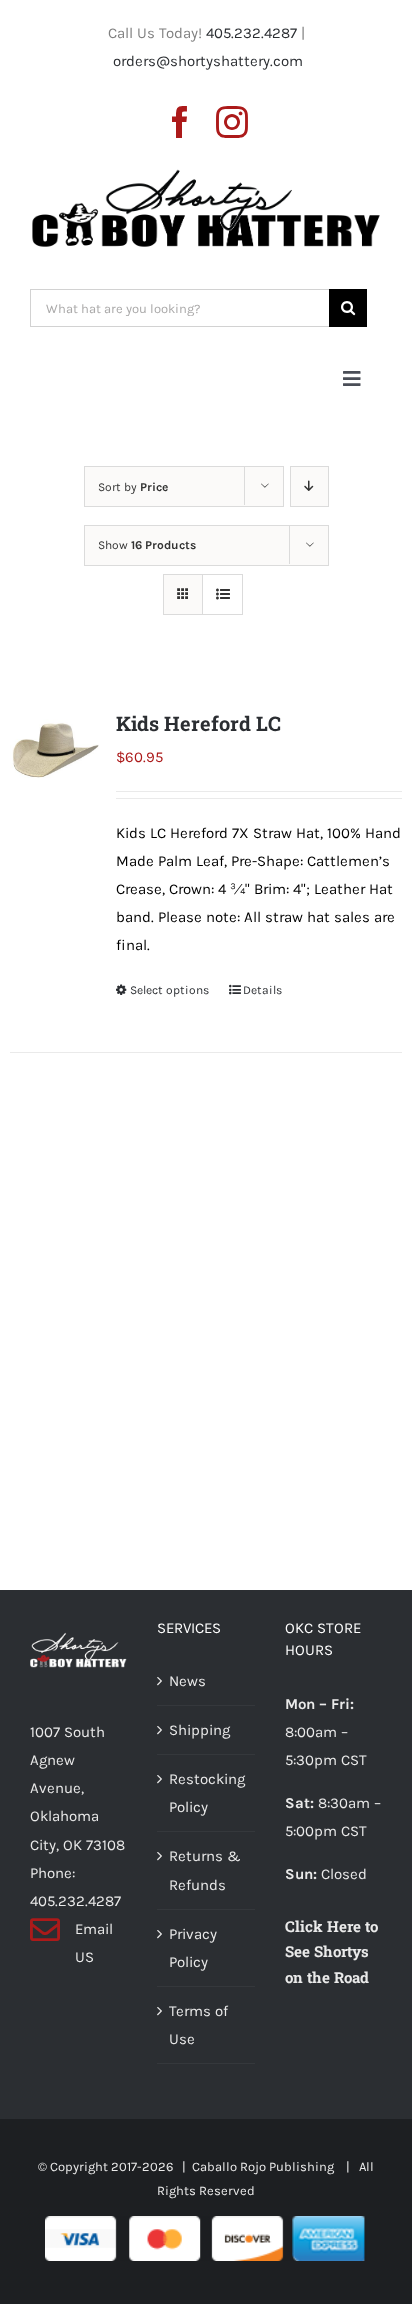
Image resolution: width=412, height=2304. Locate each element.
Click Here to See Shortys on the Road (331, 1952)
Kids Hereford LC (198, 723)
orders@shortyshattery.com (208, 61)
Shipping (199, 1730)
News (187, 1681)
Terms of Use (198, 2025)
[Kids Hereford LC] (55, 750)
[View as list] (222, 594)
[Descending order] (309, 486)
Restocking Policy (206, 1793)
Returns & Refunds (205, 1870)
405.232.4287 (251, 33)
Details (262, 990)
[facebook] (180, 122)
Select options (169, 990)
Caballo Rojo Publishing (264, 2166)
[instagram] (232, 122)
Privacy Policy (193, 1948)
